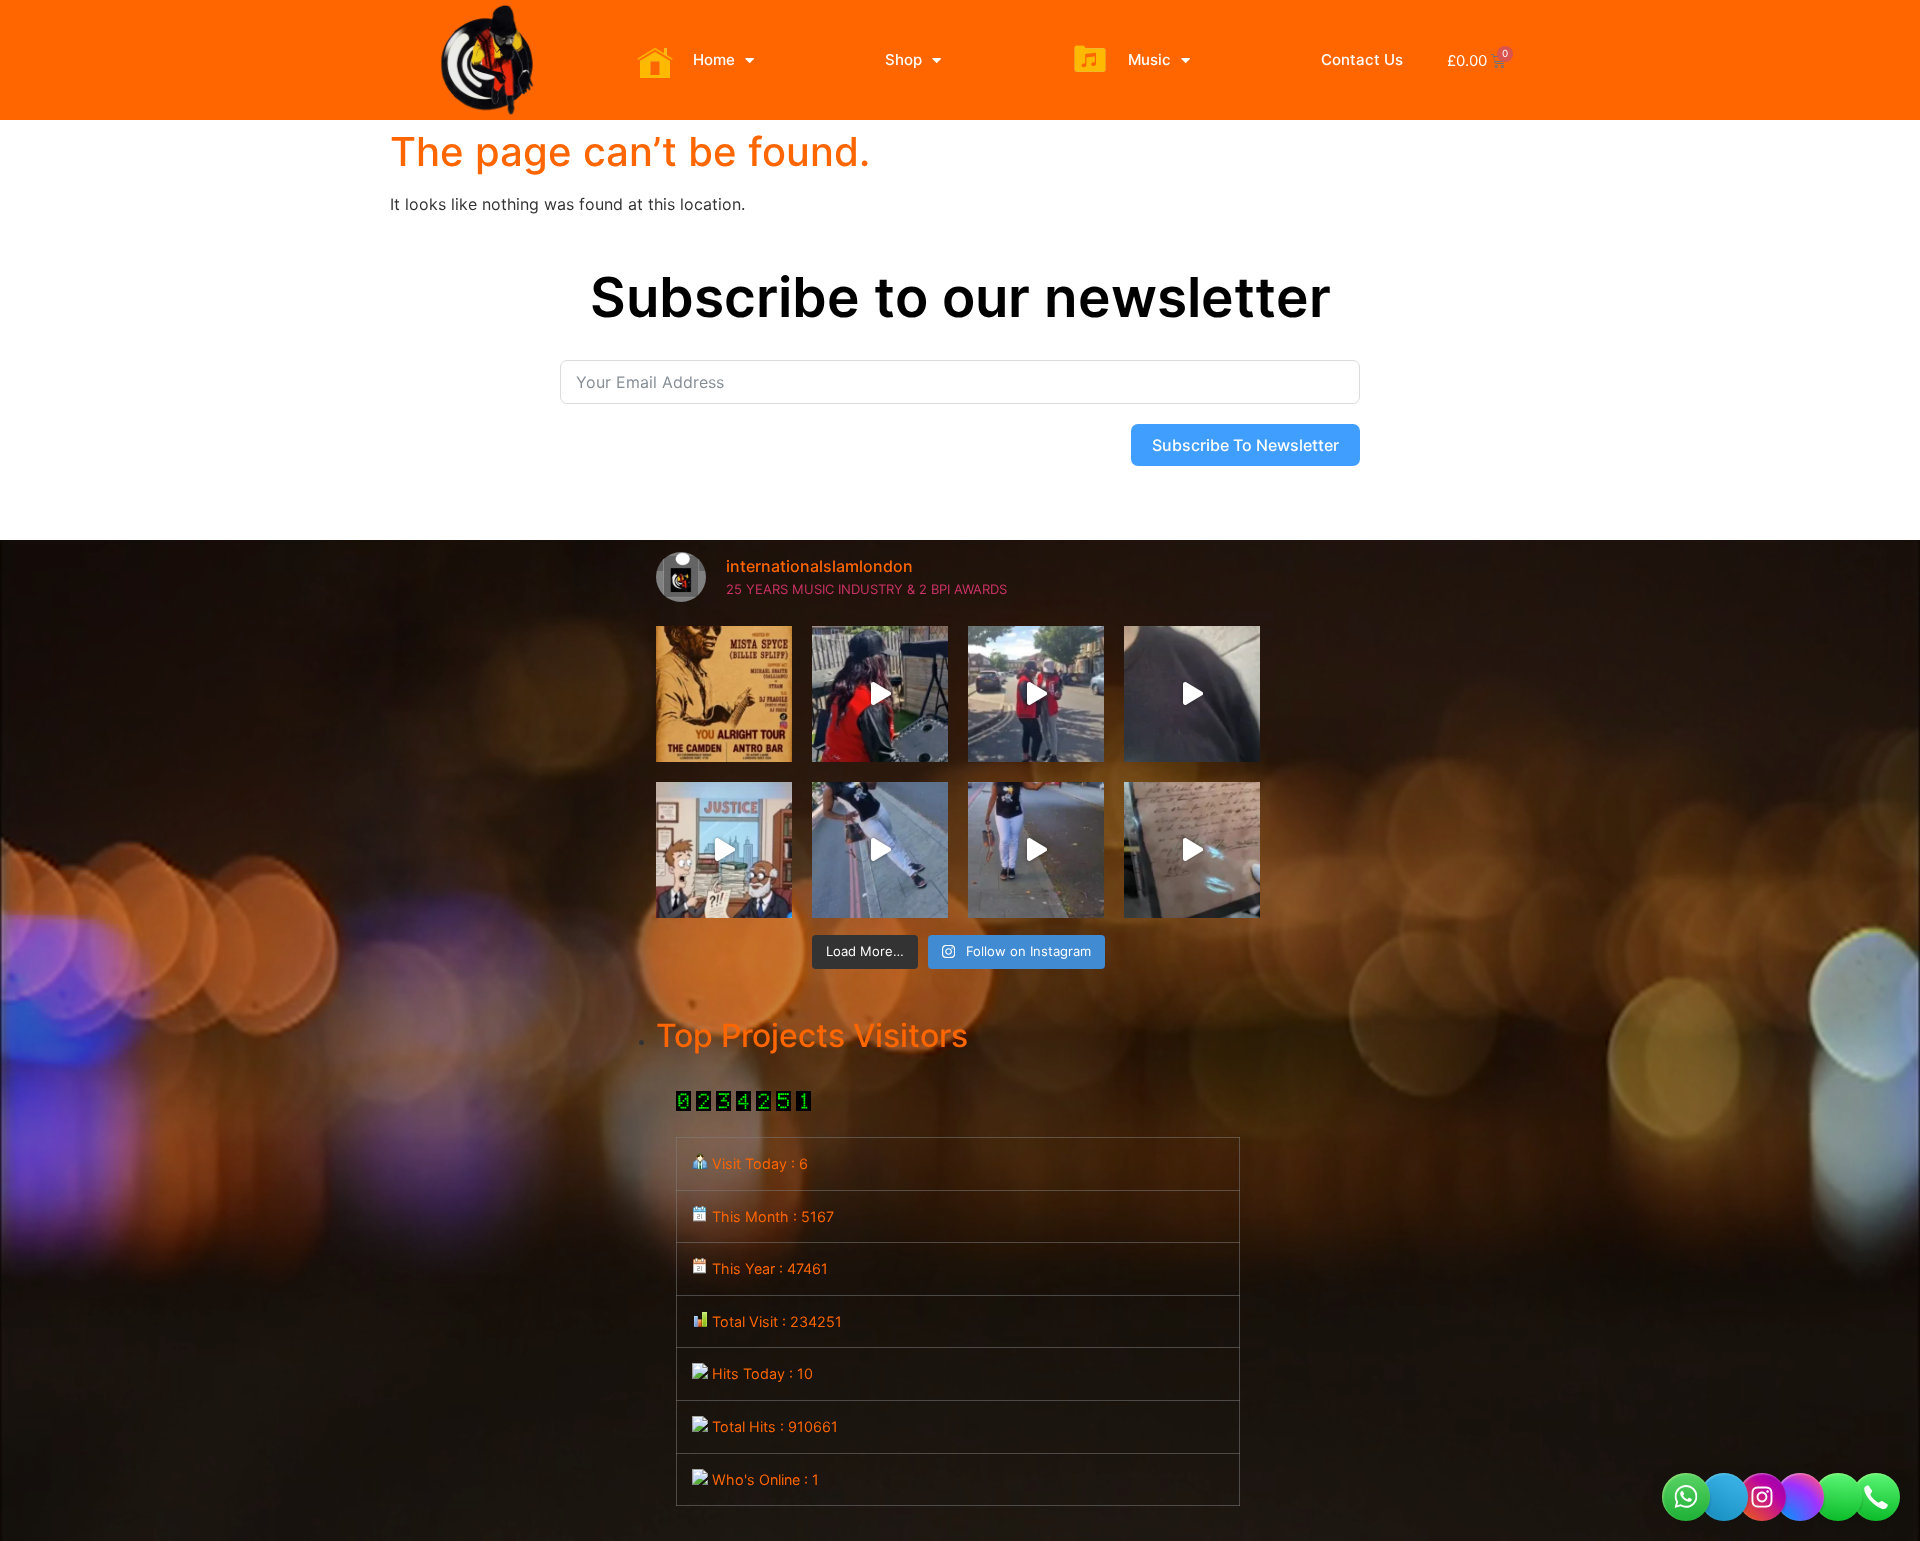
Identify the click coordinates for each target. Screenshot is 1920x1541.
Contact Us (1362, 59)
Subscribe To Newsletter (1245, 445)
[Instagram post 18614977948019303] (724, 694)
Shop (903, 59)
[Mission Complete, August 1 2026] (1192, 694)
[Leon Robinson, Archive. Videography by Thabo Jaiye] (1192, 850)
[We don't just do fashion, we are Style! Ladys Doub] (880, 694)
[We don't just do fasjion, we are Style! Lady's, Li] (880, 850)
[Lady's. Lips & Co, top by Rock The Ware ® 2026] (1036, 850)
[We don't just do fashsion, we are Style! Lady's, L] (1036, 694)
